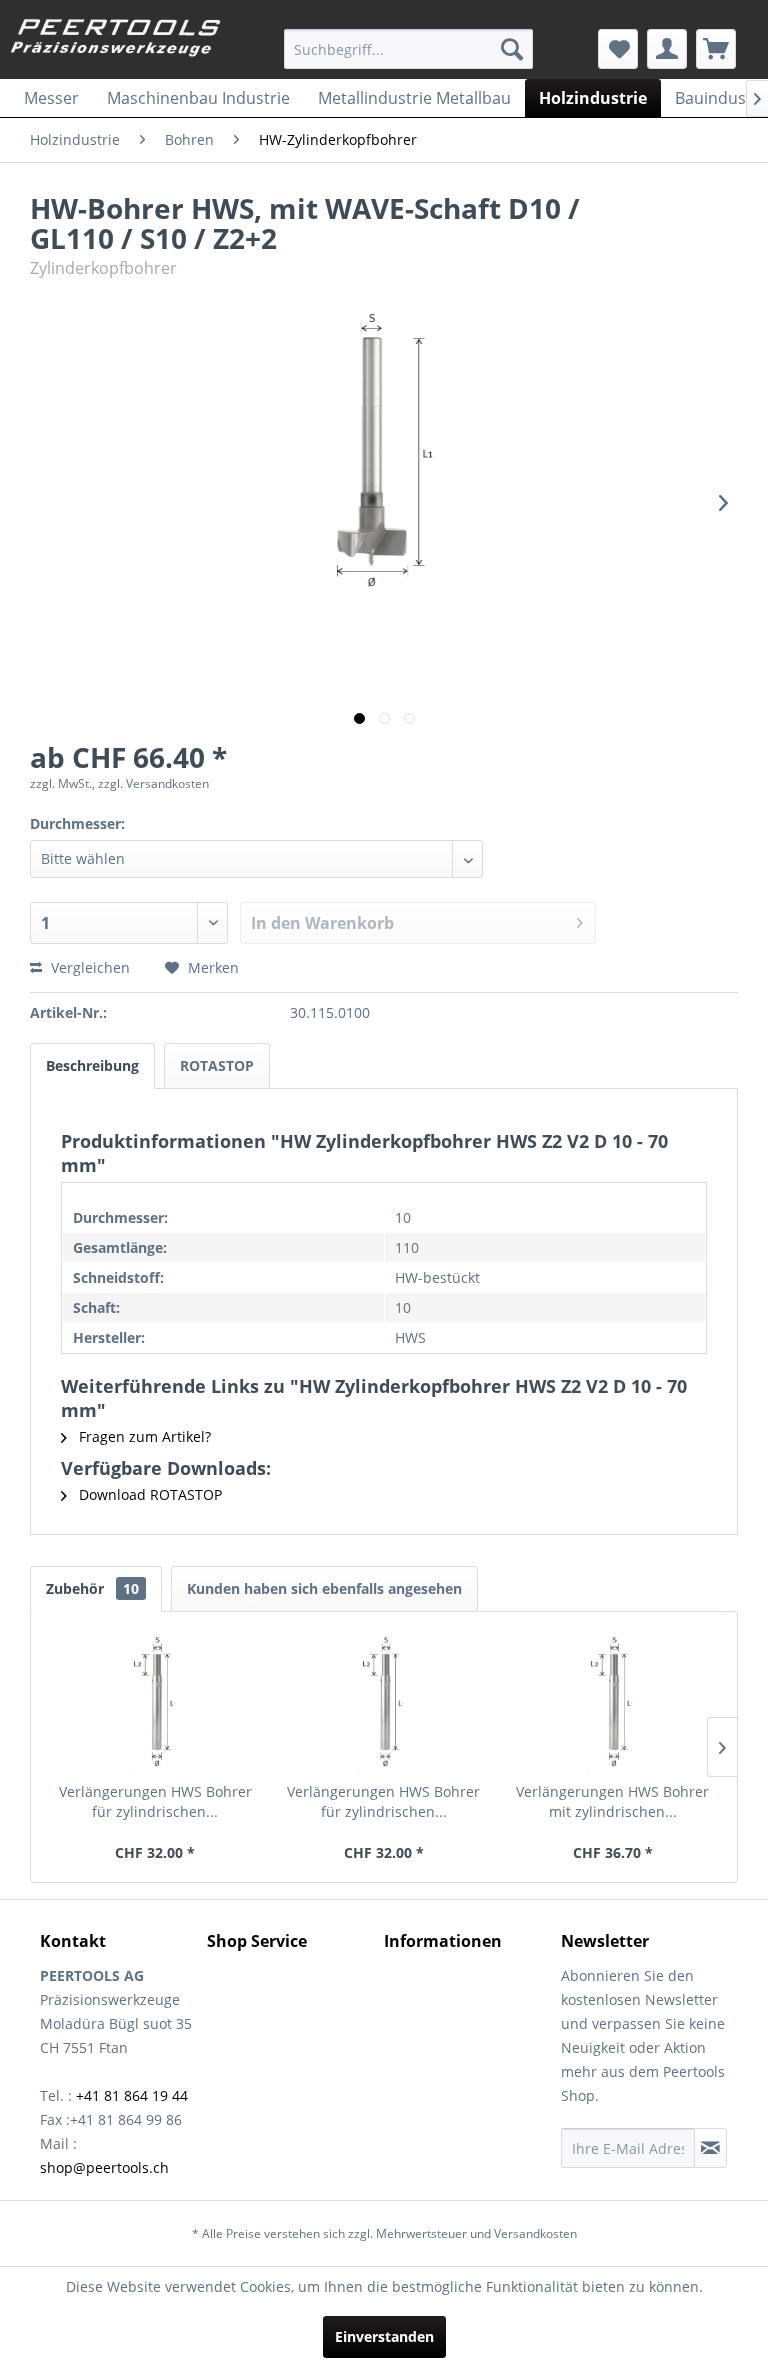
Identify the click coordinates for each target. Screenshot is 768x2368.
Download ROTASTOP (148, 1494)
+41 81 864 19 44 (132, 2095)
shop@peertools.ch (104, 2167)
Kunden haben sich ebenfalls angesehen (324, 1588)
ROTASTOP (217, 1065)
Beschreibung (92, 1065)
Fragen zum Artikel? (143, 1436)
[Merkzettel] (618, 49)
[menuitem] (409, 49)
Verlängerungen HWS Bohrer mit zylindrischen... (612, 1801)
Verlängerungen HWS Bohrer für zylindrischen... (155, 1801)
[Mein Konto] (667, 49)
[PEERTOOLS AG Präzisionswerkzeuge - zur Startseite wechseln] (116, 43)
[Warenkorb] (716, 49)
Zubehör (92, 1588)
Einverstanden (384, 2336)
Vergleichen (88, 967)
